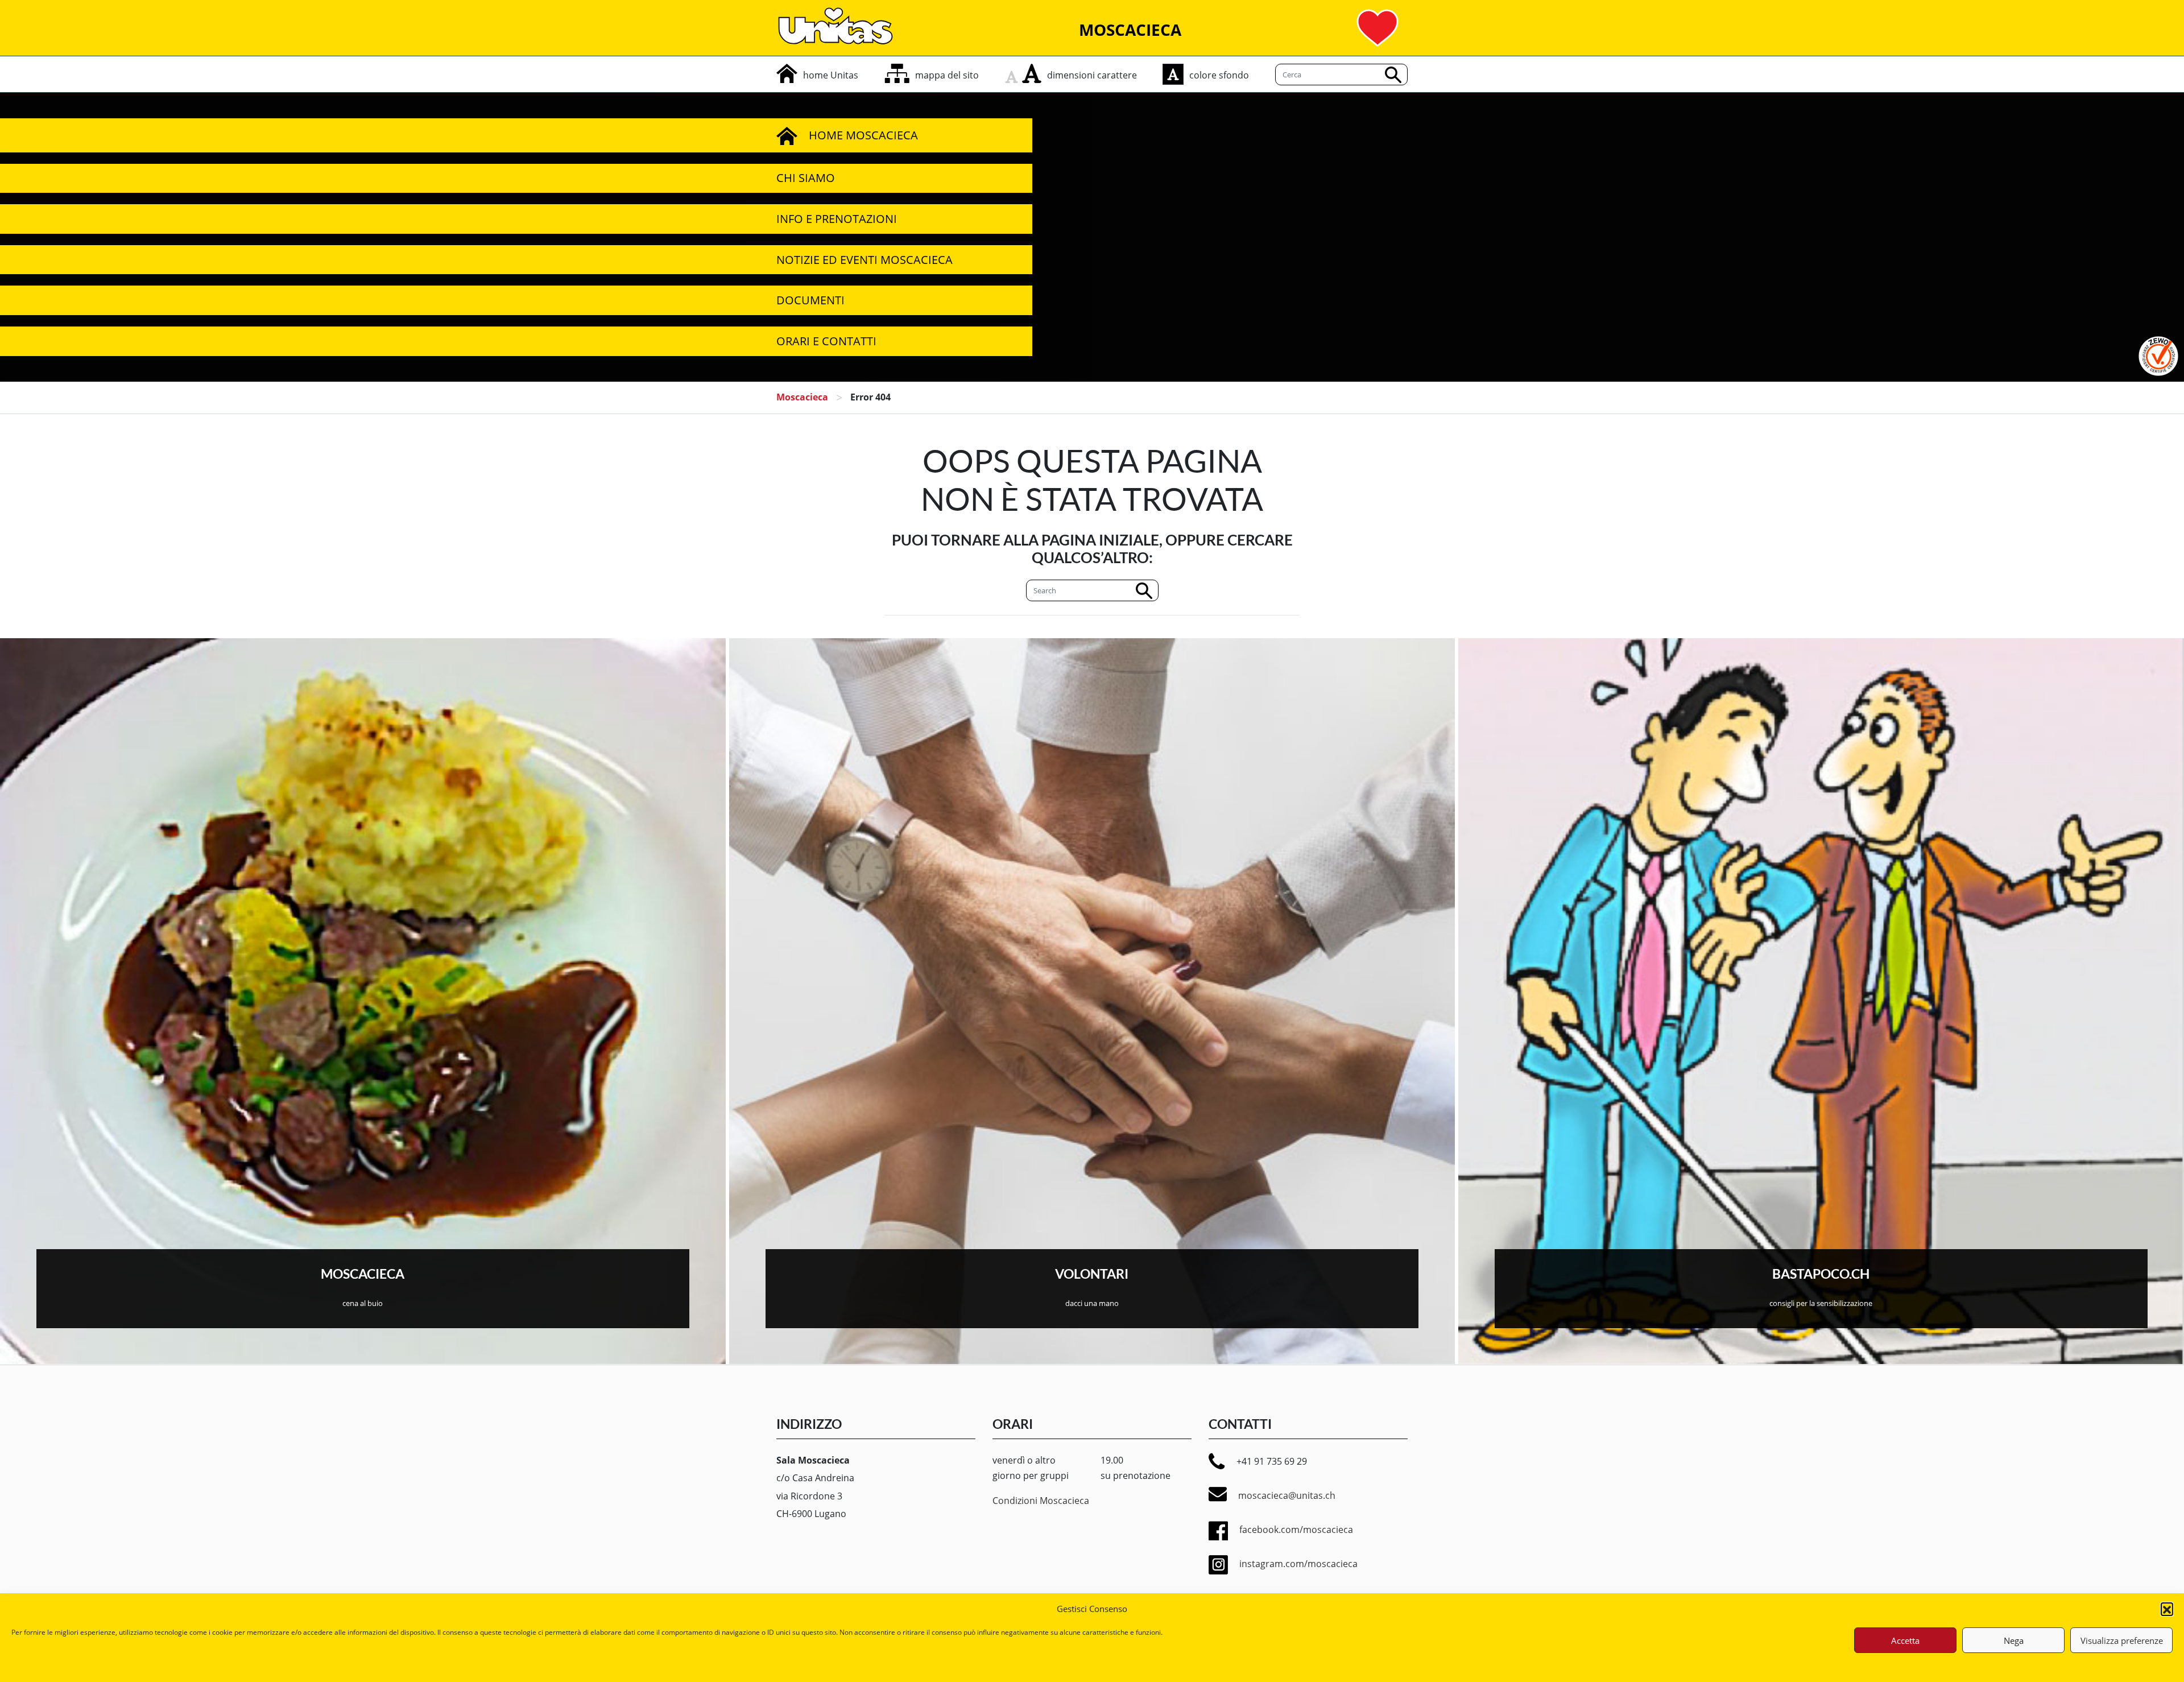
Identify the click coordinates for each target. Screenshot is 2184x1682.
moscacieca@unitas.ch (1287, 1495)
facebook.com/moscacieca (1296, 1530)
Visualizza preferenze (2122, 1640)
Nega (2014, 1640)
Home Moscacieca (863, 135)
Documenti (810, 300)
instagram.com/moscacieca (1298, 1564)
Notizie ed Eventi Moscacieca (864, 260)
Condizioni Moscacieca (1041, 1501)
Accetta (1905, 1640)
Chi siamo (806, 178)
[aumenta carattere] (1032, 73)
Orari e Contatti (826, 341)
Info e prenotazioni (837, 219)
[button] (2167, 1609)
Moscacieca (802, 397)
